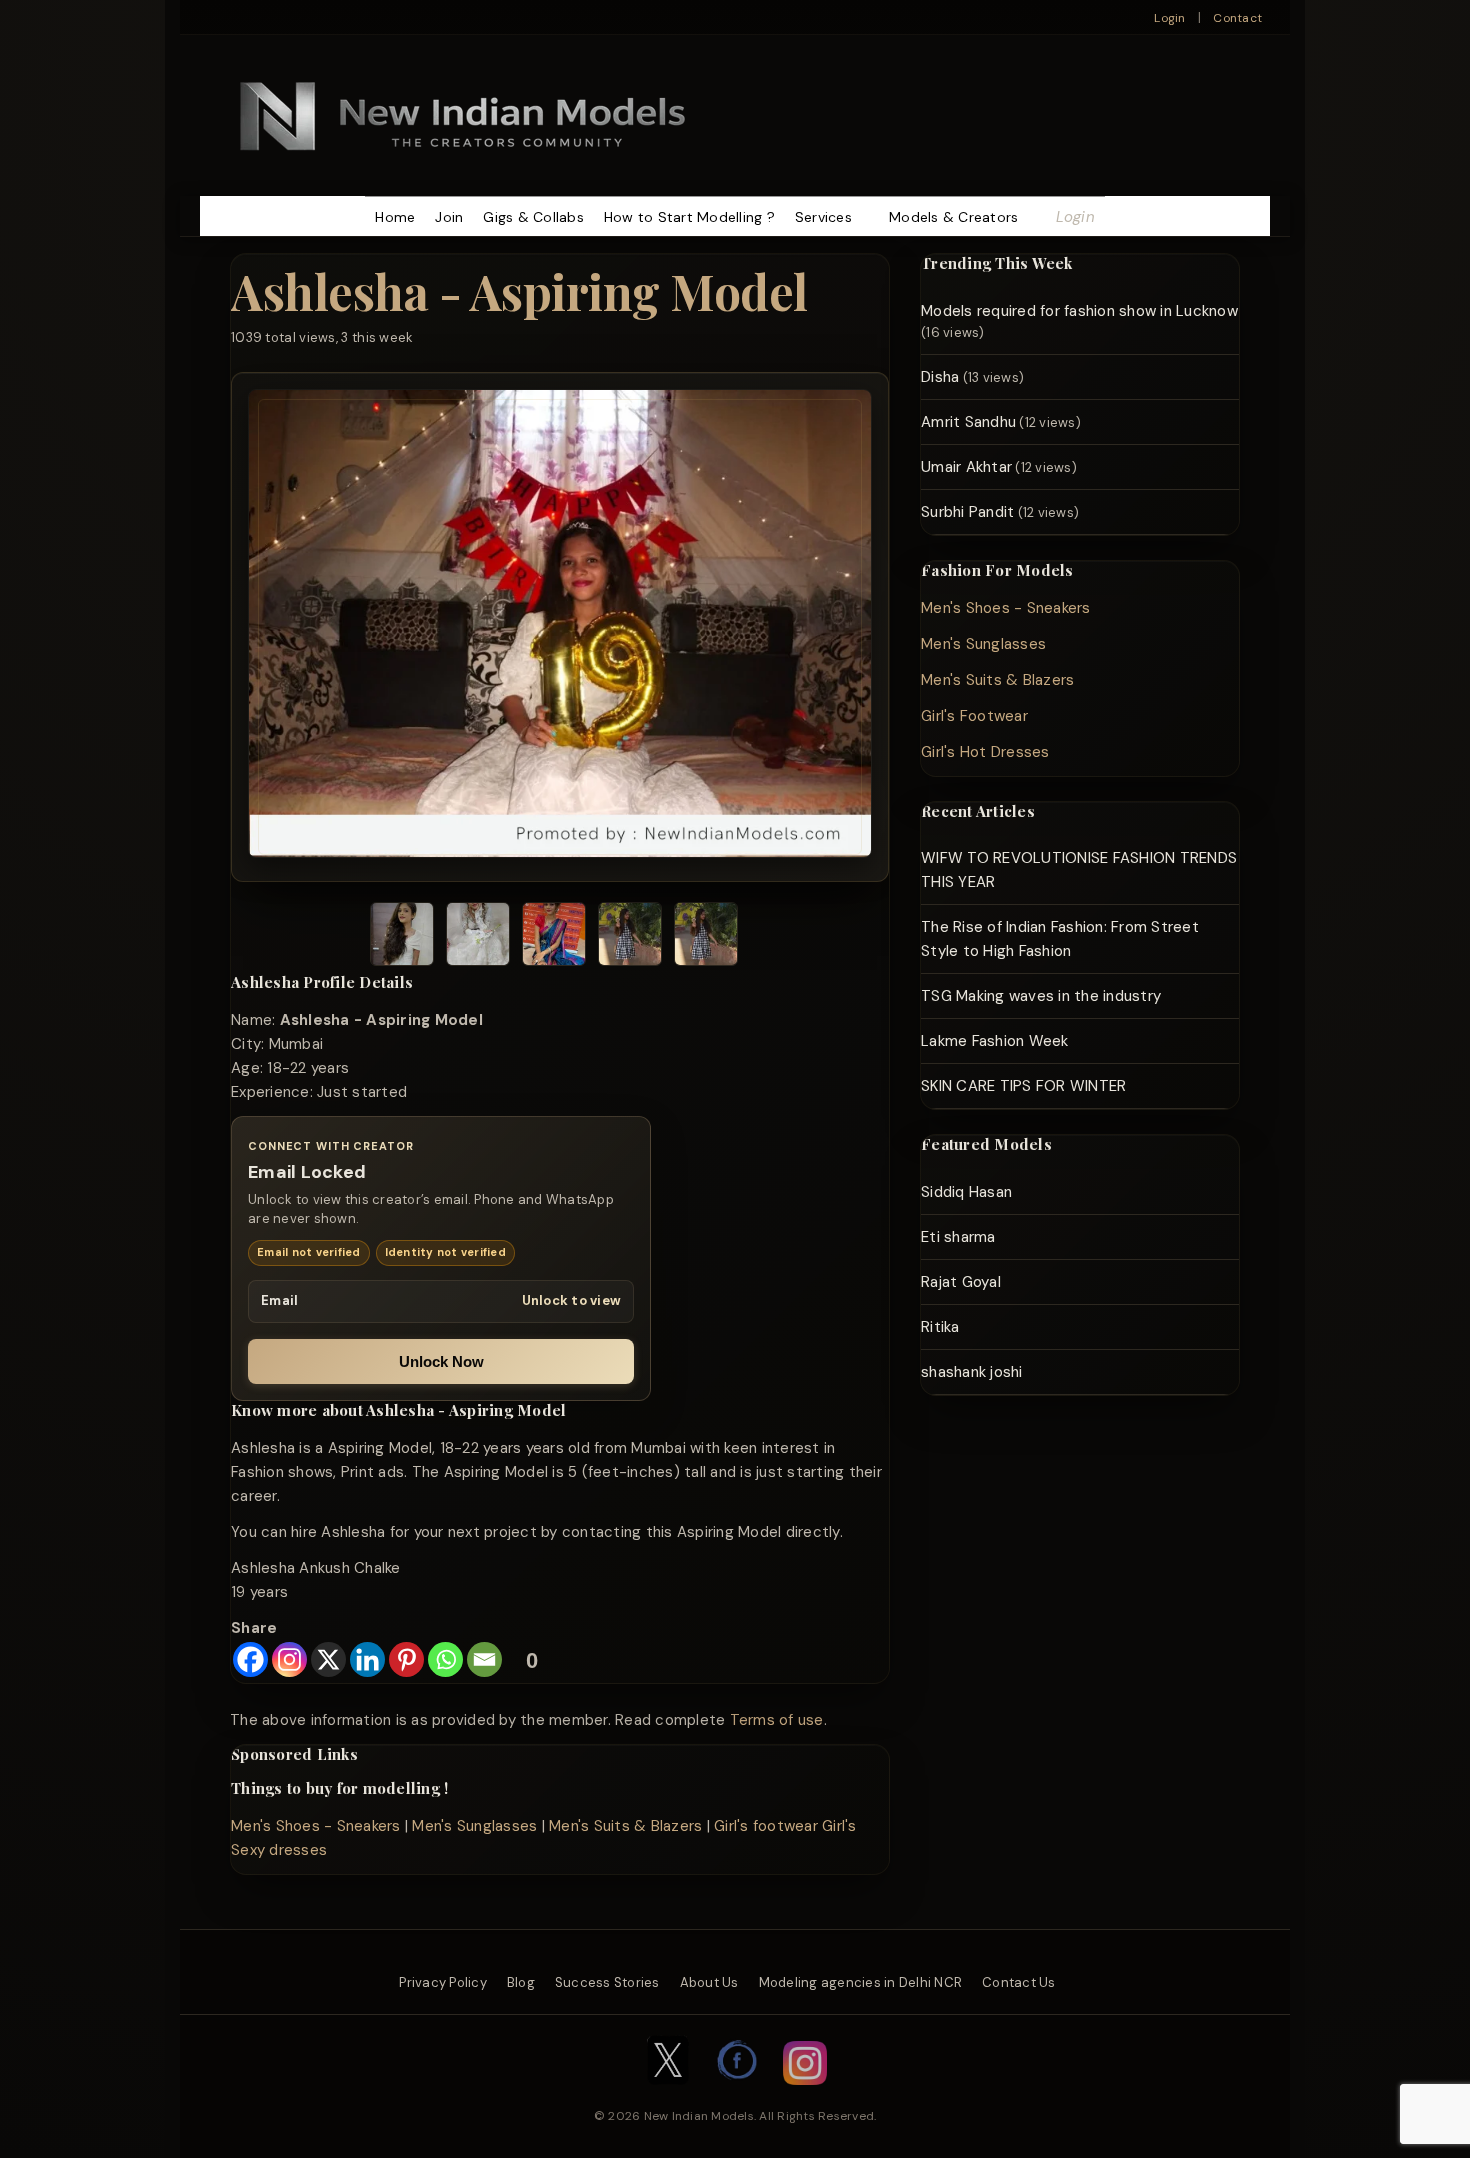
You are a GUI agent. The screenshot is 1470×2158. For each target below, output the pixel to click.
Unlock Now (441, 1361)
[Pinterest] (406, 1659)
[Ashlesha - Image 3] (554, 937)
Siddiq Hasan (966, 1192)
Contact (1237, 18)
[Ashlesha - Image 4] (630, 937)
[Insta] (805, 2095)
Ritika (940, 1327)
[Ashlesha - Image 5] (706, 937)
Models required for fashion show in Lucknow (1079, 311)
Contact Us (1019, 1982)
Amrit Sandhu (968, 422)
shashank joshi (972, 1372)
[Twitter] (668, 2095)
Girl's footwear (766, 1826)
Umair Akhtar (966, 467)
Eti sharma (958, 1237)
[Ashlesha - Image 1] (402, 937)
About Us (709, 1982)
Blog (521, 1982)
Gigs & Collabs (533, 217)
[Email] (484, 1659)
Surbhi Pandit (967, 512)
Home (395, 217)
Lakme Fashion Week (995, 1041)
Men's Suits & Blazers (625, 1826)
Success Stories (607, 1982)
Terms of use (777, 1720)
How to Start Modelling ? (689, 217)
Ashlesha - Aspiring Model (519, 291)
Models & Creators (953, 217)
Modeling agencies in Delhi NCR (861, 1982)
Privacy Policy (443, 1982)
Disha (940, 377)
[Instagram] (289, 1659)
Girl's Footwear (974, 716)
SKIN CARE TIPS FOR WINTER (1023, 1086)
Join (449, 217)
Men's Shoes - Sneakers (316, 1826)
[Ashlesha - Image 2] (478, 937)
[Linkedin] (367, 1659)
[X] (328, 1659)
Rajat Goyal (961, 1282)
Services (823, 217)
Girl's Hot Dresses (985, 752)
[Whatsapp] (445, 1659)
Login (1169, 18)
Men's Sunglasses (474, 1826)
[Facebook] (250, 1659)
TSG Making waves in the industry (1041, 996)
